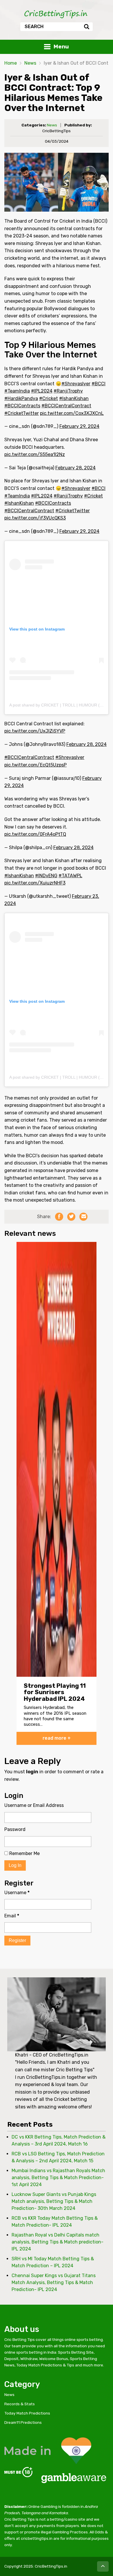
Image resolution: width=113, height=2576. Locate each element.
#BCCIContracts (22, 406)
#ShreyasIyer (76, 384)
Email (12, 1916)
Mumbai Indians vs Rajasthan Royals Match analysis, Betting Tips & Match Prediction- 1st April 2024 (58, 2178)
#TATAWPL (70, 876)
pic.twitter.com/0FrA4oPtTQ (35, 834)
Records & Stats (20, 2404)
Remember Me (24, 1853)
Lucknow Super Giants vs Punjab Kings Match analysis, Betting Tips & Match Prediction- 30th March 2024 (54, 2201)
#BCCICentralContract (66, 406)
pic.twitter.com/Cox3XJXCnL (72, 413)
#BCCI (99, 384)
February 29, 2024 (79, 426)
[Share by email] (83, 1217)
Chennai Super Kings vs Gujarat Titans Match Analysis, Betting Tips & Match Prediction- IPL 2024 (54, 2282)
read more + (57, 1738)
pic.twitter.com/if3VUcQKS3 (35, 518)
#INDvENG (46, 876)
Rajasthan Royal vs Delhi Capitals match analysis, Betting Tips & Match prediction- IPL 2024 (58, 2242)
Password (15, 1829)
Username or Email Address (34, 1805)
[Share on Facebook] (59, 1217)
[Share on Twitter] (71, 1217)
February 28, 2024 (75, 468)
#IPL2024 (42, 391)
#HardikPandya (21, 398)
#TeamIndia (17, 391)
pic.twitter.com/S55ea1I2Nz (35, 454)
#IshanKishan (74, 398)
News (30, 63)
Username (17, 1893)
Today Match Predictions (27, 2413)
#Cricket (49, 398)
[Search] (86, 27)
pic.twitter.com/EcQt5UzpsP (35, 765)
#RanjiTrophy (68, 391)
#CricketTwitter (22, 413)
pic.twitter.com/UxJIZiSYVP (35, 731)
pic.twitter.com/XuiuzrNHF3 (35, 883)
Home (11, 63)
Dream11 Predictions (23, 2422)
